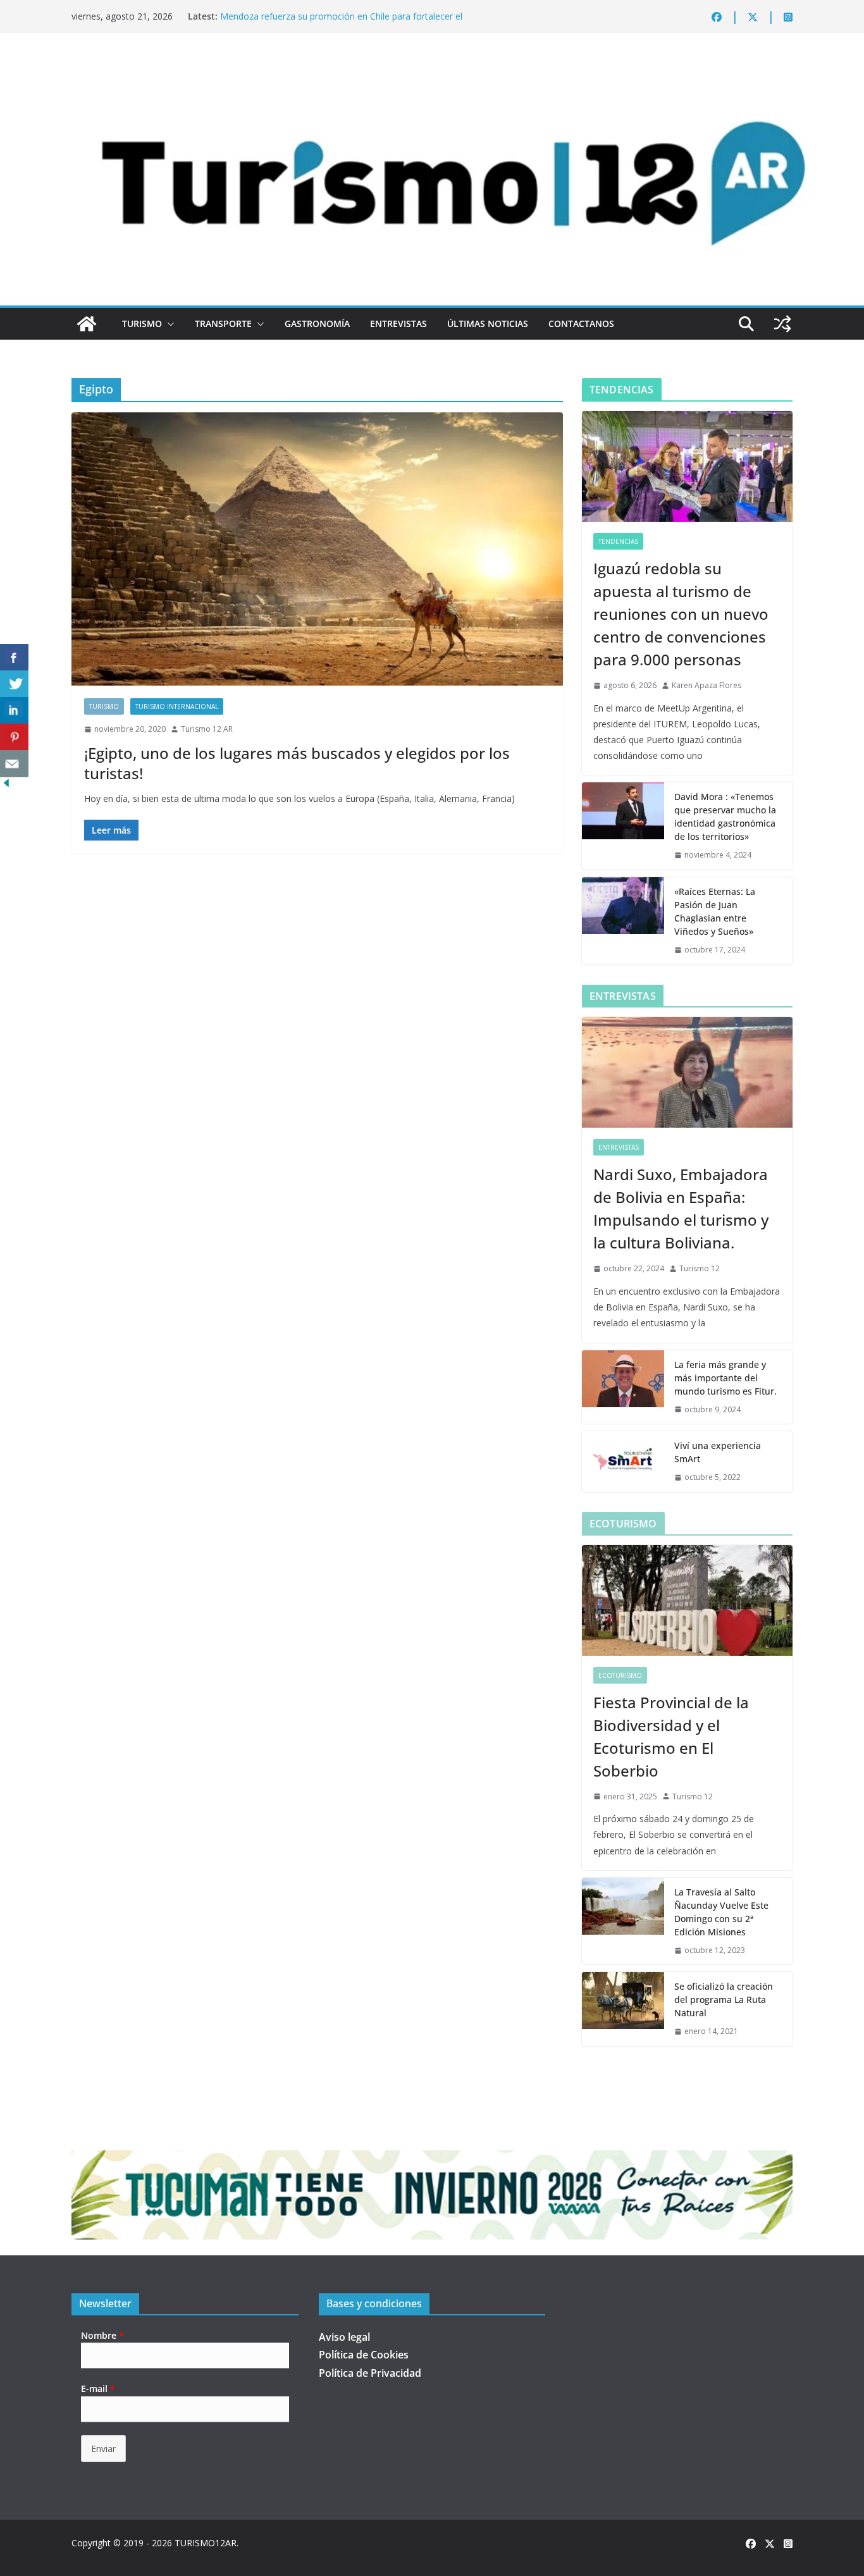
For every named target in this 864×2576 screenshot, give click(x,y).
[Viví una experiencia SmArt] (623, 1462)
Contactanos (581, 324)
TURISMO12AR (206, 2543)
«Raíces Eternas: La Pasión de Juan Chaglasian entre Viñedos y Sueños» (715, 911)
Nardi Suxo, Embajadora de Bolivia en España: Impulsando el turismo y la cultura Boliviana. (681, 1208)
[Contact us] (14, 764)
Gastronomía (317, 324)
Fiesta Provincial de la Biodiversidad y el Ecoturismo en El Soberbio (671, 1736)
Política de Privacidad (370, 2373)
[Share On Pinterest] (14, 737)
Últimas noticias (488, 324)
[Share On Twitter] (14, 684)
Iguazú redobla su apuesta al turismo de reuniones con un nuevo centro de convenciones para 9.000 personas (681, 614)
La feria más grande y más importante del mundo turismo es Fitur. (725, 1378)
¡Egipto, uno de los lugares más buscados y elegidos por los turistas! (297, 763)
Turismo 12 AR (207, 729)
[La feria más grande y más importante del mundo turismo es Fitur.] (623, 1387)
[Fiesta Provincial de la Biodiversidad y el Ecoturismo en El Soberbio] (687, 1600)
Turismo (142, 324)
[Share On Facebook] (14, 657)
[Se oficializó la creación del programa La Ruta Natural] (623, 2009)
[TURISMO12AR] (432, 67)
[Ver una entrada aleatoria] (782, 324)
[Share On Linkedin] (14, 711)
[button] (168, 324)
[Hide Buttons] (6, 786)
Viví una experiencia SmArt (718, 1452)
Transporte (223, 324)
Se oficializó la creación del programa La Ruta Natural (724, 2000)
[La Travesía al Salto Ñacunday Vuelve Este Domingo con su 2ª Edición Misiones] (623, 1921)
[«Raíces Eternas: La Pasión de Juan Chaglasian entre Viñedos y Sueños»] (623, 921)
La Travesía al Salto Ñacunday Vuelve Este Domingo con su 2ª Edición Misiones (721, 1912)
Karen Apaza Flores (707, 685)
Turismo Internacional (177, 706)
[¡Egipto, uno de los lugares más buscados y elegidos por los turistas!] (317, 549)
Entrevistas (398, 324)
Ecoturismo (620, 1675)
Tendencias (618, 541)
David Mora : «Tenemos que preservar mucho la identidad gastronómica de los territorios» (725, 817)
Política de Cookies (364, 2355)
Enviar (103, 2449)
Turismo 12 (700, 1268)
